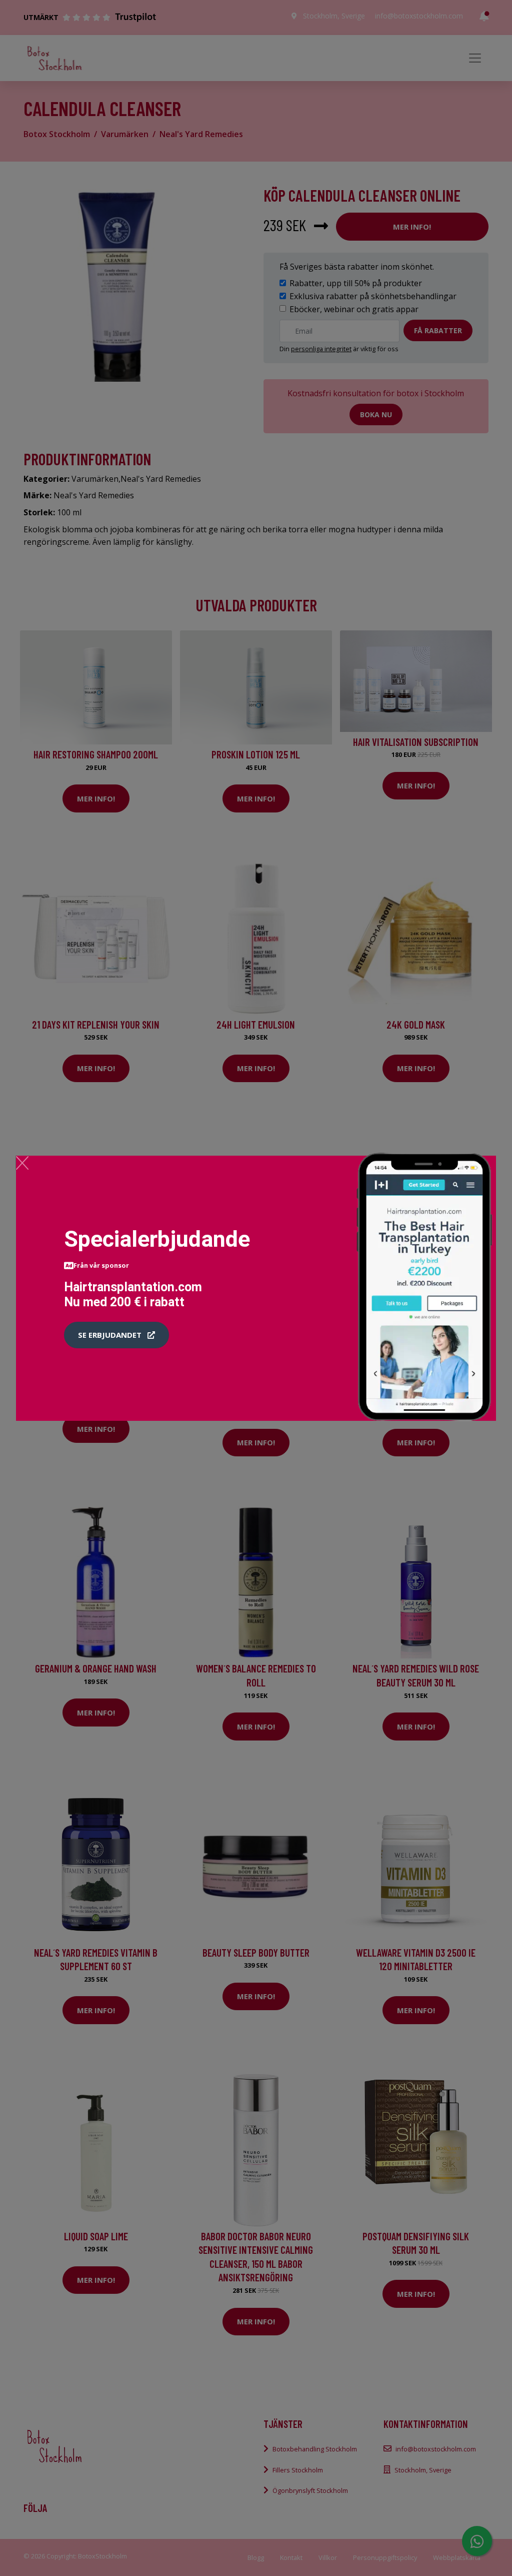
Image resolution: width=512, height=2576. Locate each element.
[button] (116, 1335)
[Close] (22, 1163)
